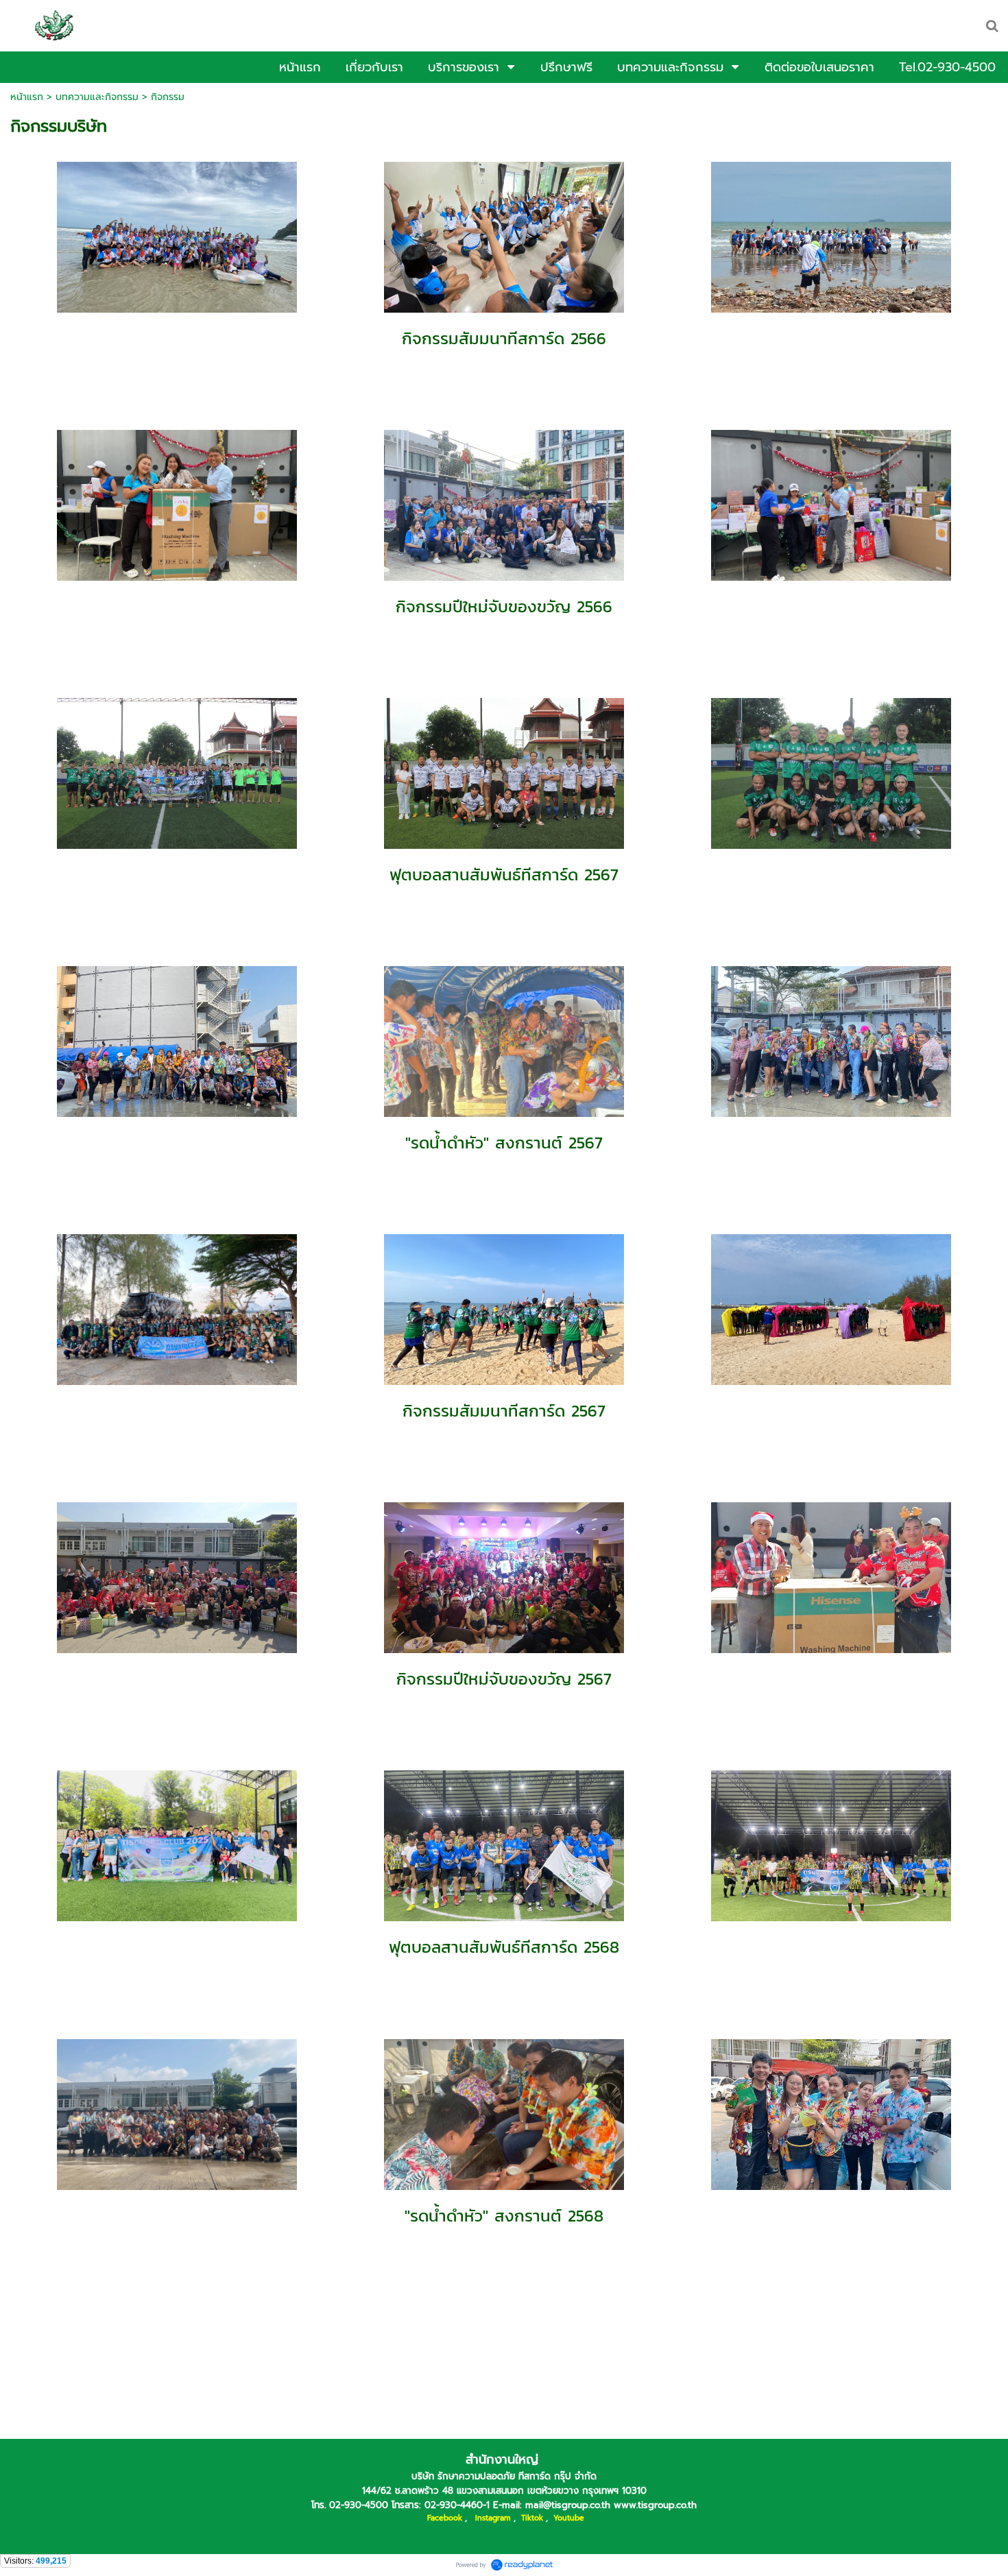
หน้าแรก (27, 97)
